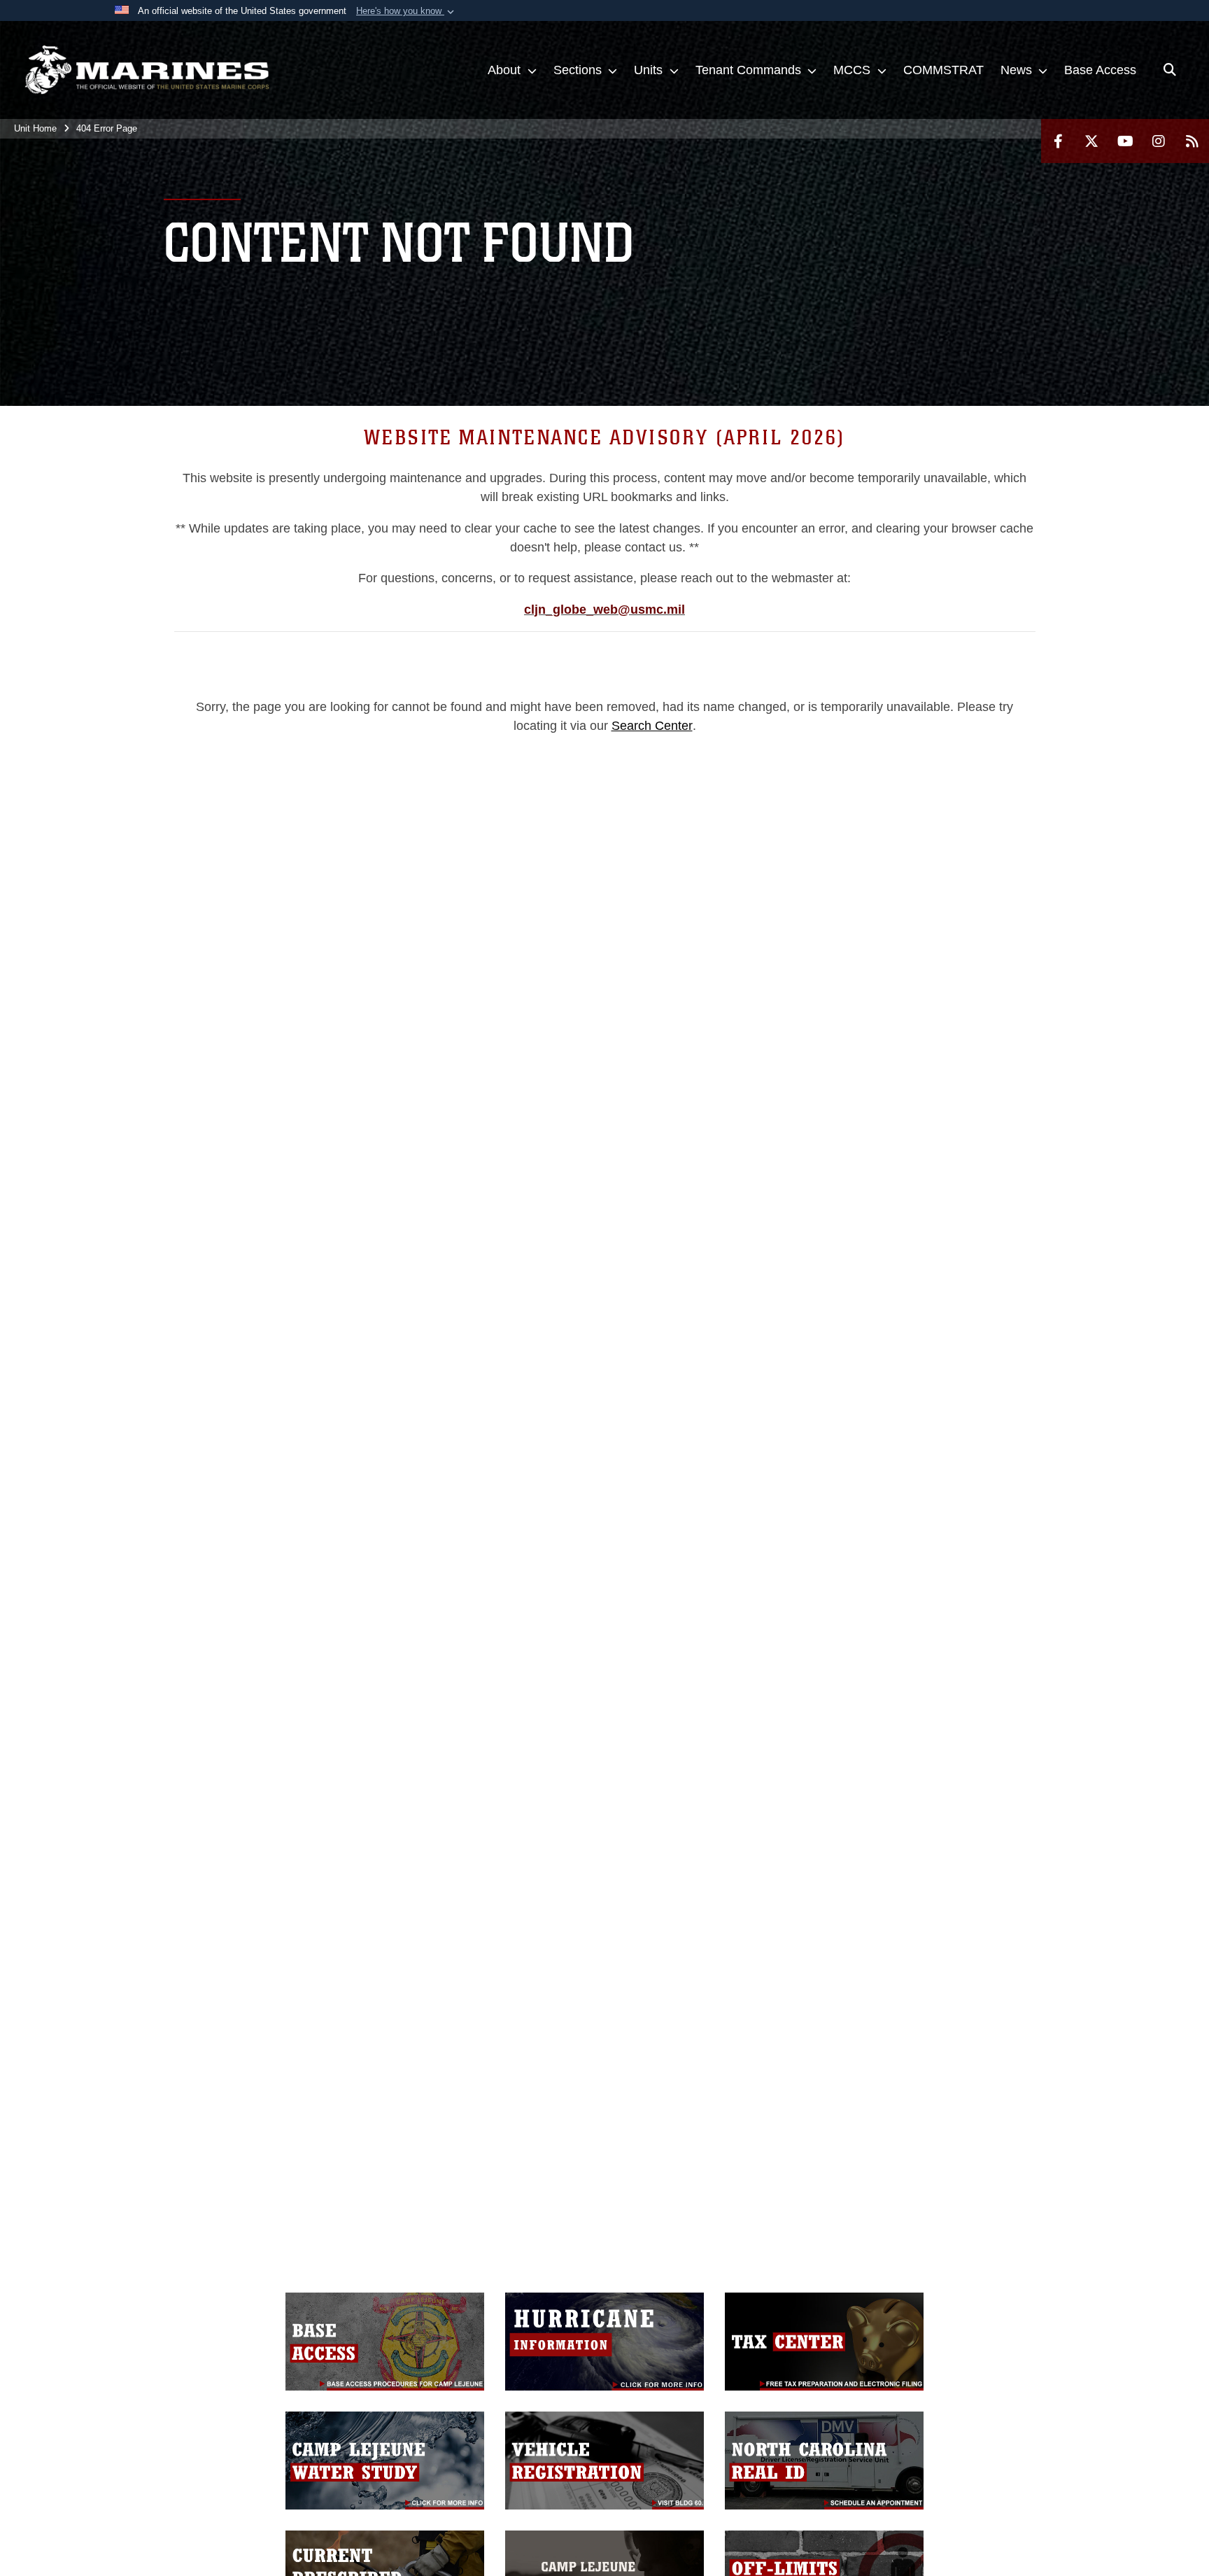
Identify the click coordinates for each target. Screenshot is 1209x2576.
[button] (406, 11)
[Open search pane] (1170, 70)
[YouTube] (1125, 141)
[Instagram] (1159, 141)
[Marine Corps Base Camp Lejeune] (147, 70)
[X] (1091, 141)
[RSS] (1192, 141)
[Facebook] (1058, 141)
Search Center (652, 726)
